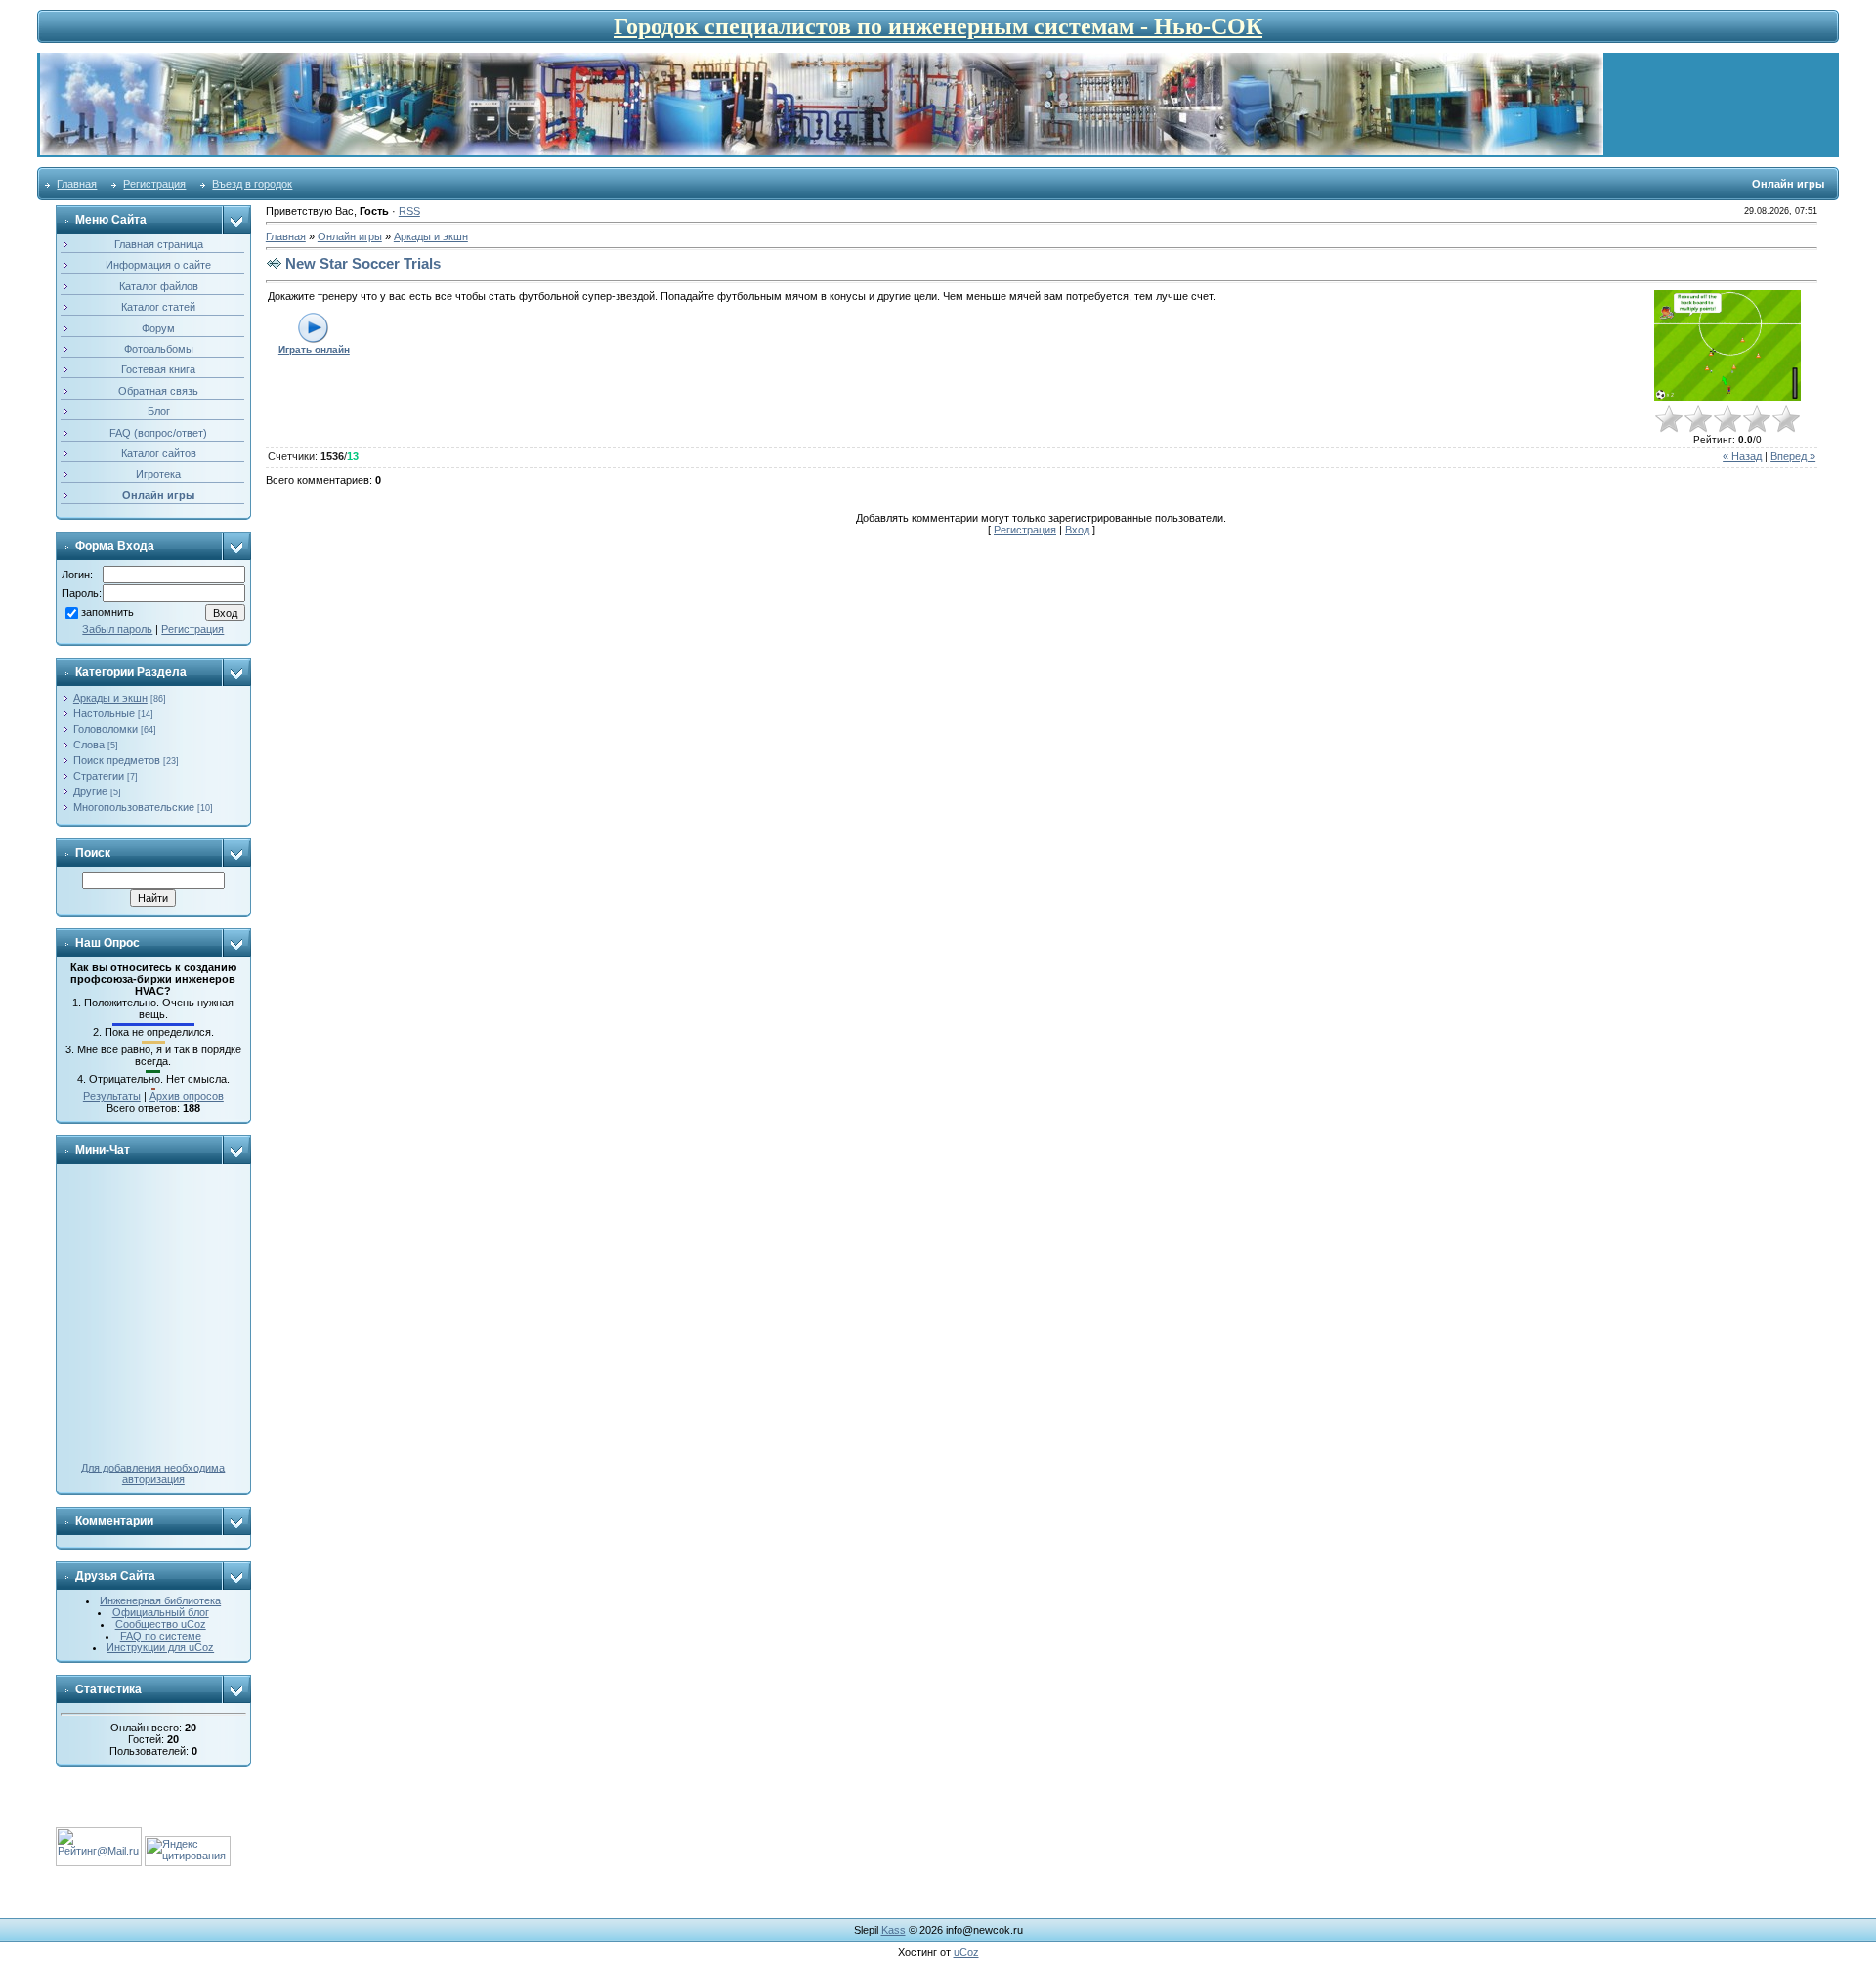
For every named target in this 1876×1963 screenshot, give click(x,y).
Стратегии (99, 776)
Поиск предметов (117, 760)
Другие (90, 791)
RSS (409, 211)
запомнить (107, 612)
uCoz (966, 1952)
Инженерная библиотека (160, 1600)
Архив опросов (187, 1096)
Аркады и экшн (110, 698)
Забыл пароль (117, 629)
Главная (77, 184)
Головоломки (106, 729)
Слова (89, 745)
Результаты (112, 1096)
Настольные (104, 713)
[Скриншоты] (1727, 345)
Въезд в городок (252, 184)
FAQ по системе (161, 1636)
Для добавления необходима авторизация (153, 1473)
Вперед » (1793, 456)
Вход (1077, 530)
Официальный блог (161, 1612)
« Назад (1742, 456)
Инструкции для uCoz (160, 1647)
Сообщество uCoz (161, 1624)
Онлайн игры (350, 236)
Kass (894, 1930)
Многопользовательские (134, 807)
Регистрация (154, 184)
